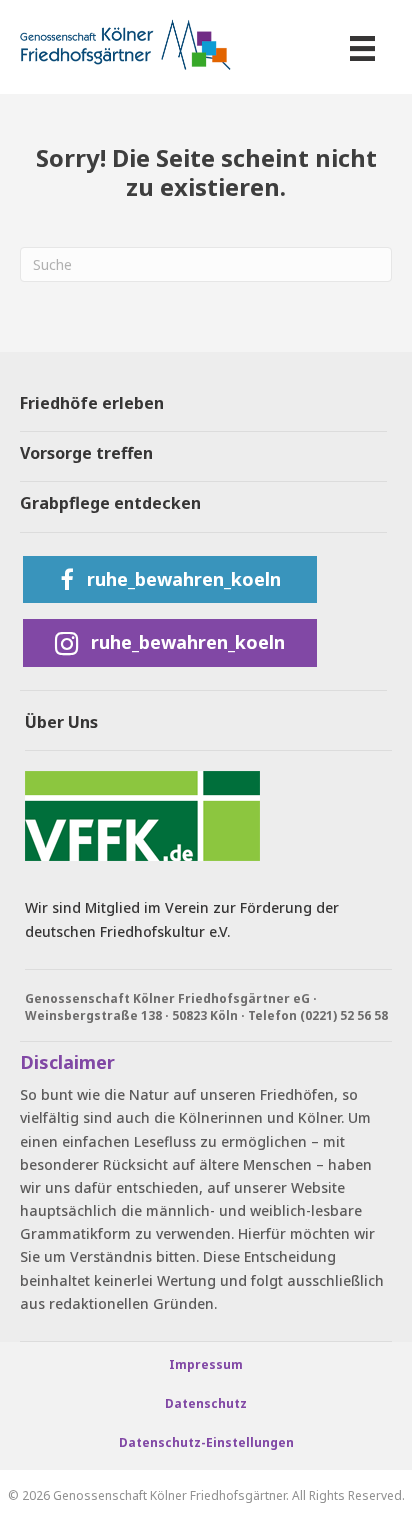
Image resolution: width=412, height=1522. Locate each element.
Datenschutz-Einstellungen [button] (206, 1442)
